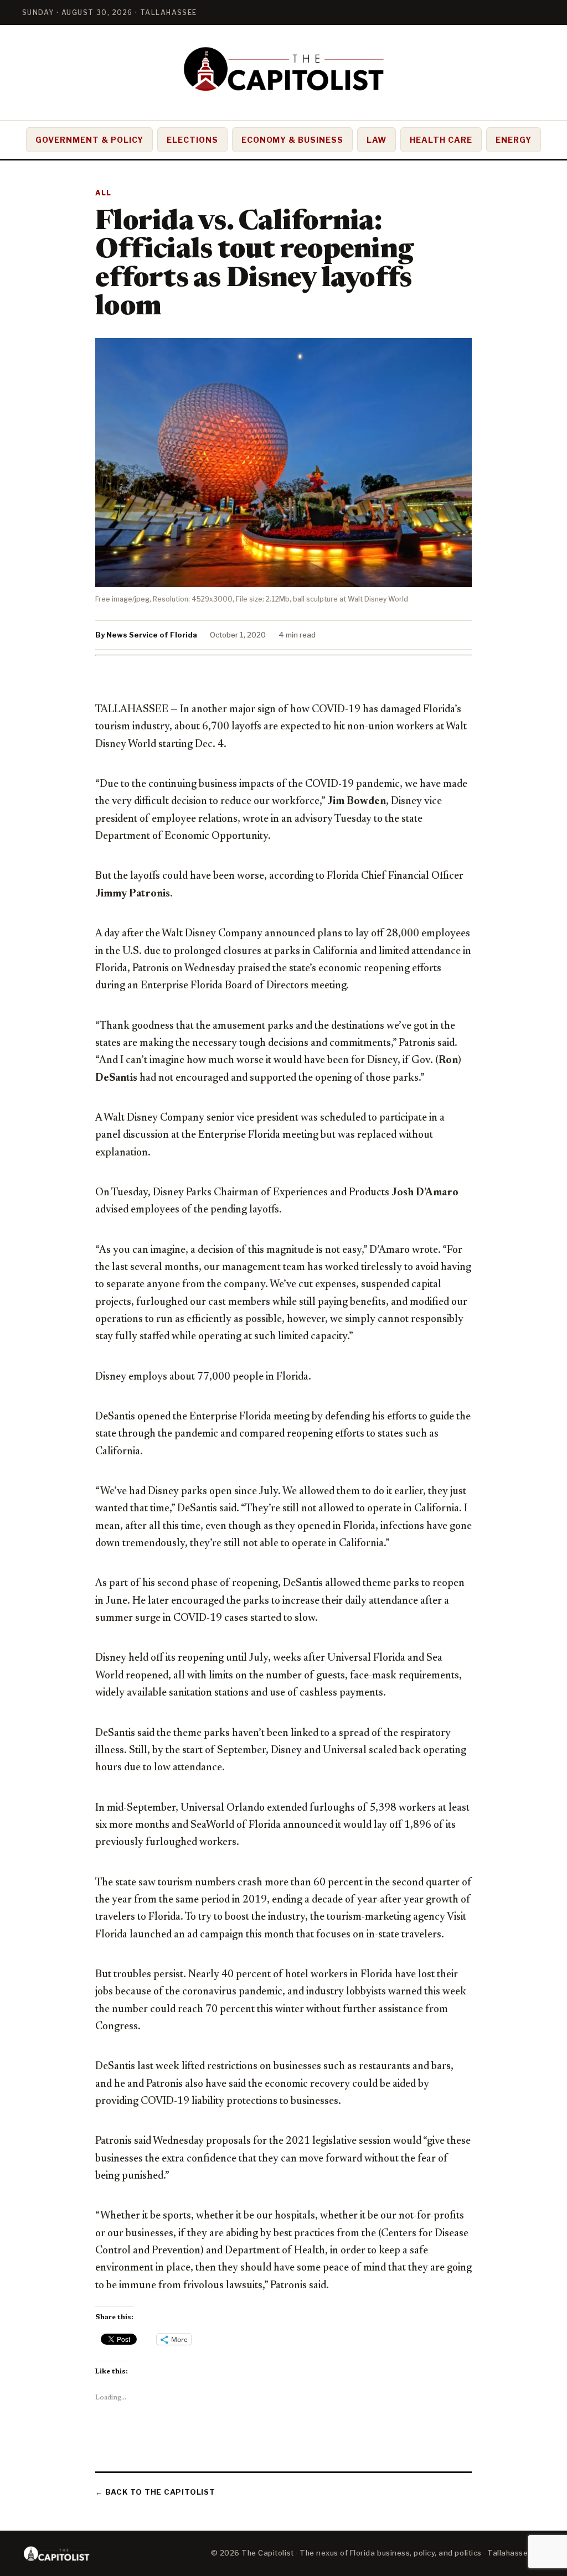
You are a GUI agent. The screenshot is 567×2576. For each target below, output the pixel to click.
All (104, 193)
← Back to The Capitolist (155, 2492)
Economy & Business (293, 140)
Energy (514, 140)
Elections (192, 140)
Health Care (441, 140)
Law (377, 140)
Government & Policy (89, 140)
